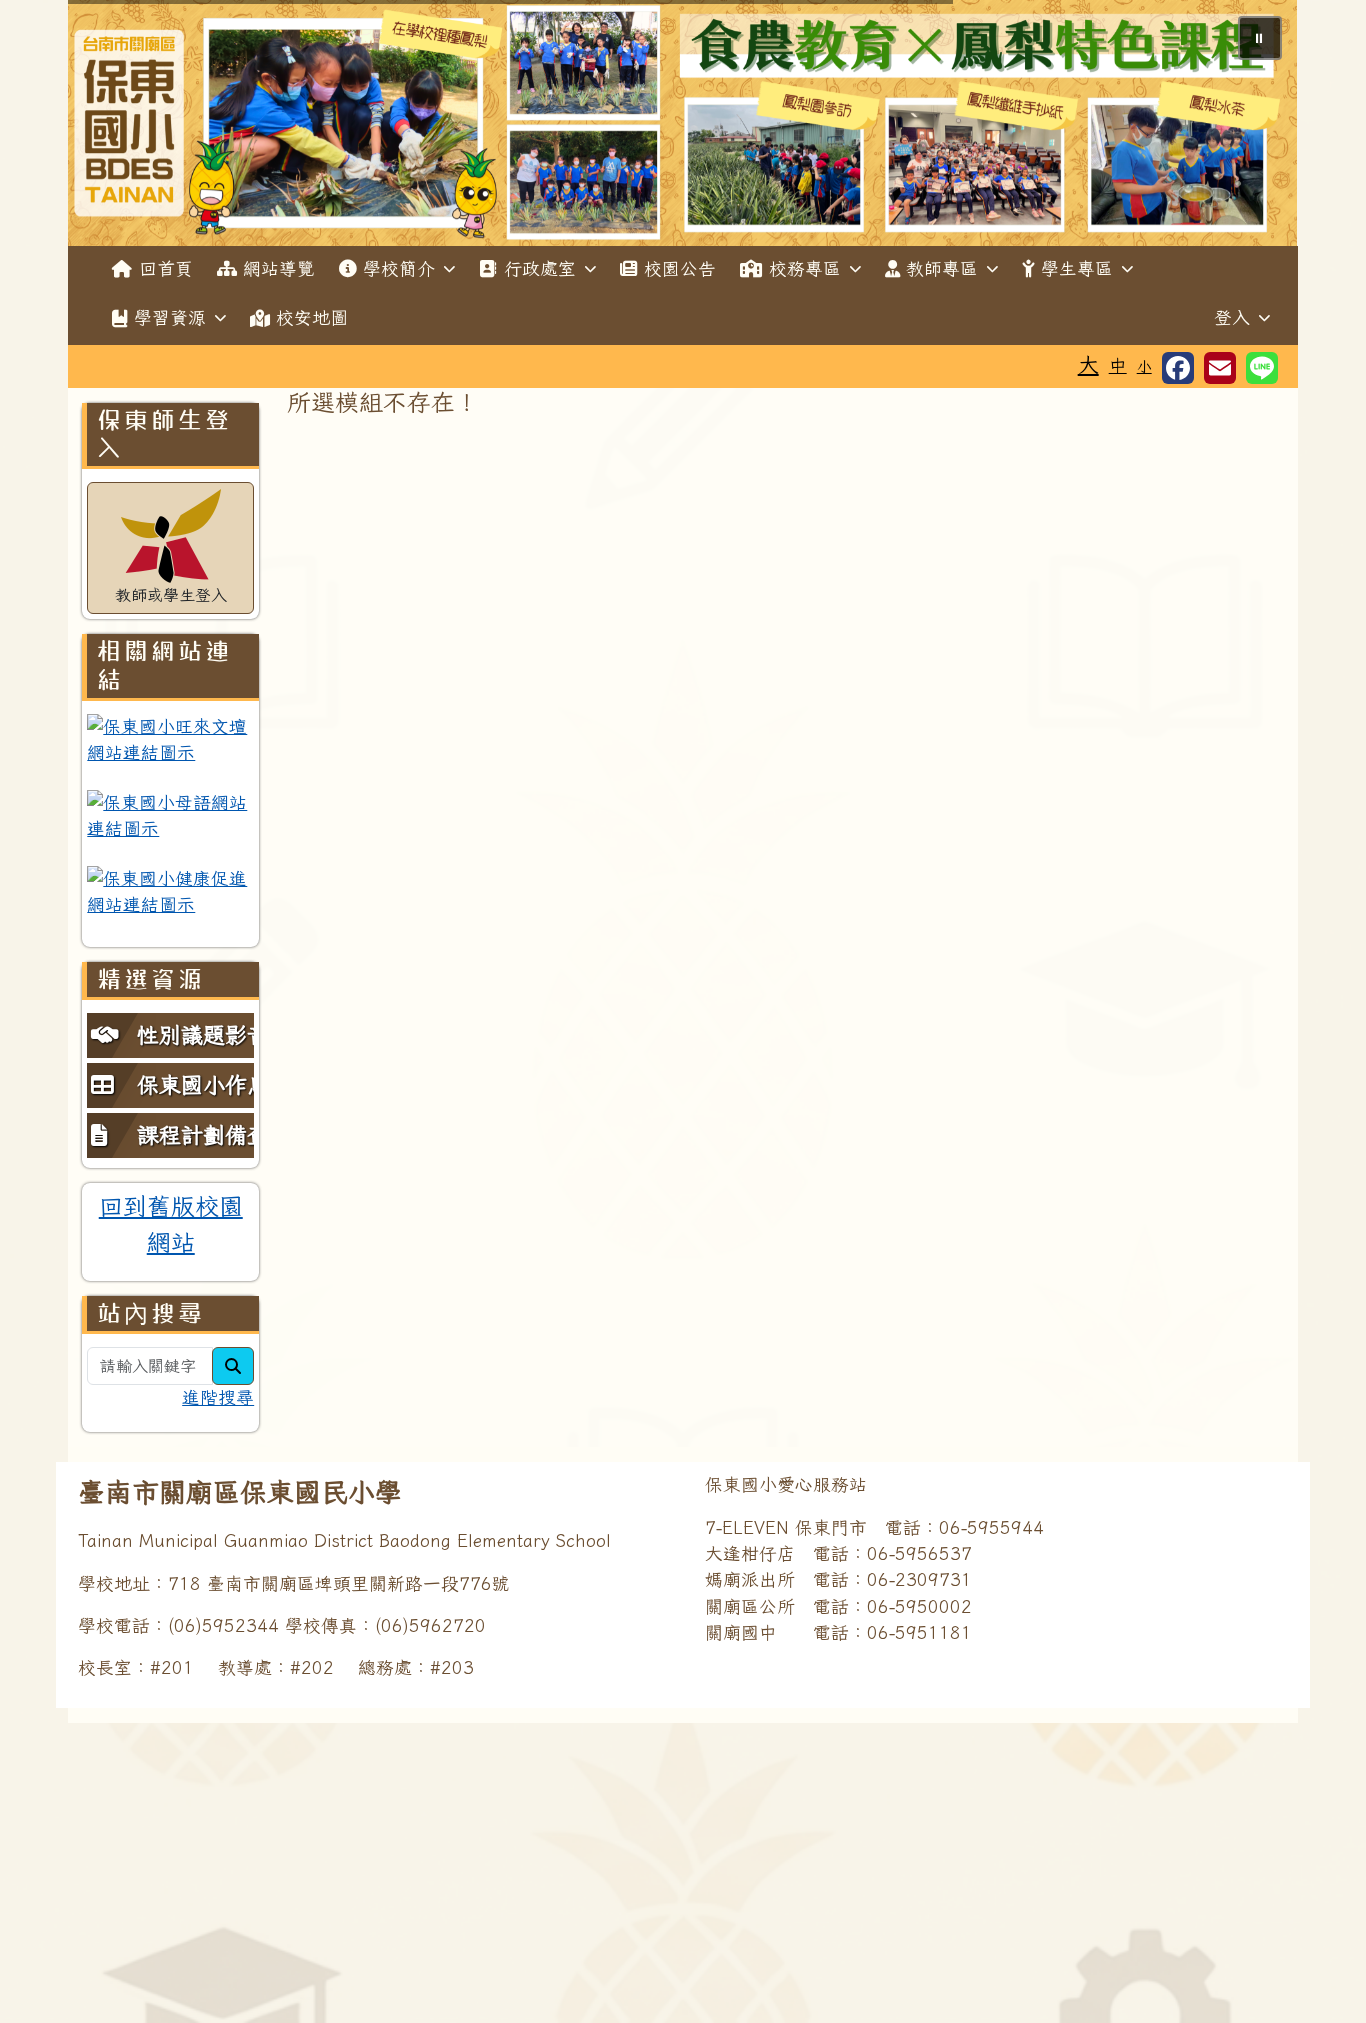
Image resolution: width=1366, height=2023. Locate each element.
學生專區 (1077, 268)
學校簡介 (399, 268)
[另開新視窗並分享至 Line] (1262, 368)
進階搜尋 (218, 1397)
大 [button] (1088, 364)
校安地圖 (312, 317)
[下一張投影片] (1250, 127)
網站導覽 (279, 268)
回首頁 (166, 268)
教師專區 (942, 268)
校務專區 (805, 268)
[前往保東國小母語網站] (170, 816)
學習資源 (170, 317)
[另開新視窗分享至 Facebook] (1178, 368)
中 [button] (1118, 365)
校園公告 (680, 268)
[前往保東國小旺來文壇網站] (170, 740)
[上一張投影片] (116, 127)
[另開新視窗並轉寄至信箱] (1220, 368)
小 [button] (1144, 366)
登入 (1232, 317)
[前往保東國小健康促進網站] (170, 892)
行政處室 (540, 268)
